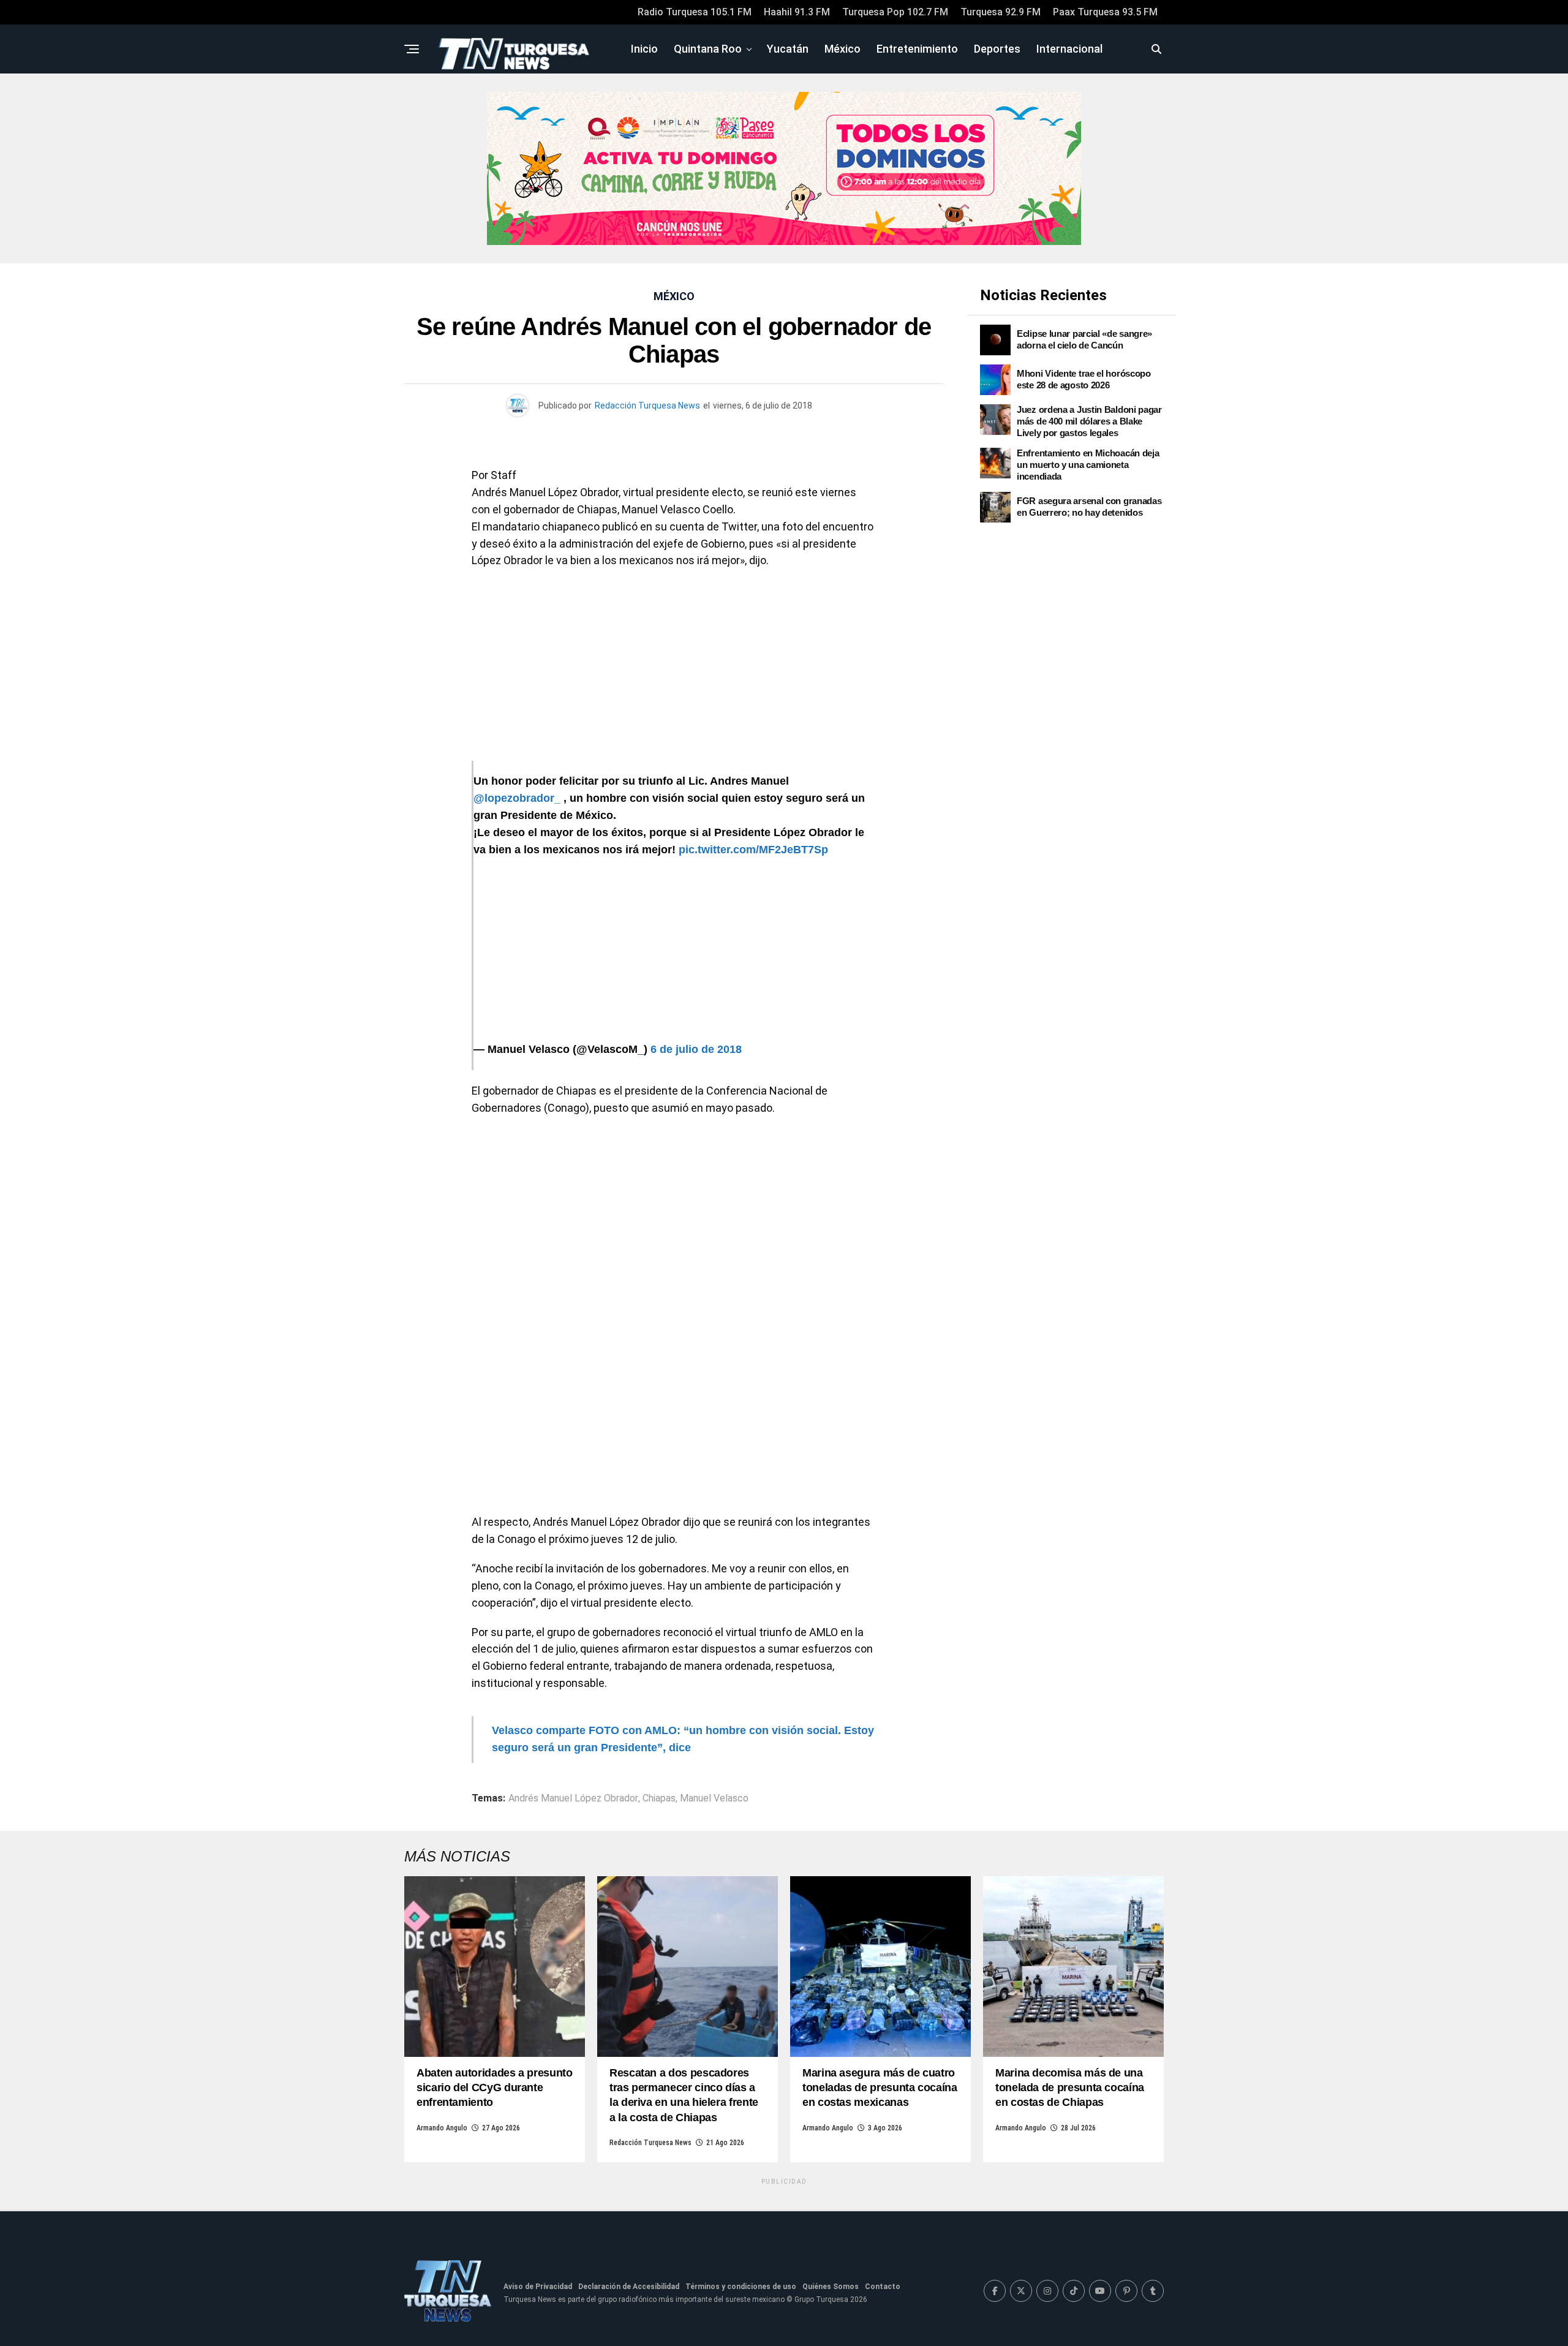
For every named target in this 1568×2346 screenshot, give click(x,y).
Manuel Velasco (714, 1798)
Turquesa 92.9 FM (1001, 12)
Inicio (644, 49)
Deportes (997, 49)
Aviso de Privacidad (538, 2287)
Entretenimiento (917, 49)
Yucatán (788, 49)
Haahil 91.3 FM (797, 12)
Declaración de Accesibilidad (629, 2287)
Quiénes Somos (831, 2287)
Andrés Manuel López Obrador (573, 1798)
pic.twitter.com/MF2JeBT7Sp (753, 850)
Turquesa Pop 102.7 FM (895, 12)
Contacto (883, 2287)
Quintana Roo (708, 49)
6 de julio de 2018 (696, 1049)
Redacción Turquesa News (647, 405)
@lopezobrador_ (517, 798)
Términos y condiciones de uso (741, 2287)
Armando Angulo (442, 2128)
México (842, 49)
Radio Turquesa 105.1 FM (695, 12)
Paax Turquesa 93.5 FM (1105, 12)
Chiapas (659, 1798)
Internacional (1069, 49)
